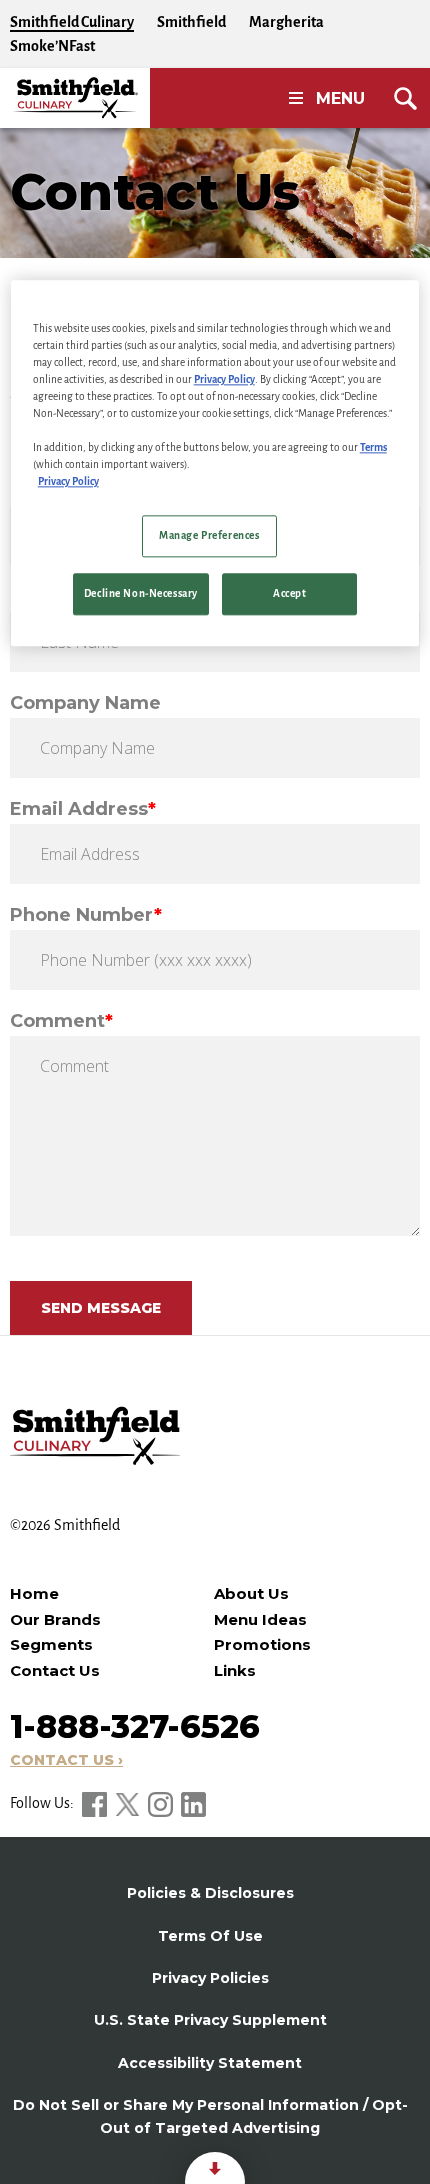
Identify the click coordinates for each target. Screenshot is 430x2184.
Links (235, 1670)
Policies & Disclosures (210, 1893)
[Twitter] (129, 1803)
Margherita (286, 22)
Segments (51, 1644)
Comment (61, 1021)
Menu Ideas (260, 1619)
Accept (289, 593)
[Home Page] (75, 98)
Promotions (262, 1644)
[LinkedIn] (193, 1803)
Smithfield (191, 22)
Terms (373, 447)
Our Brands (55, 1619)
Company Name (85, 703)
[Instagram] (162, 1803)
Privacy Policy (224, 379)
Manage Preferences (209, 536)
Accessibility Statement (210, 2063)
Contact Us (55, 1670)
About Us (251, 1593)
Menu (340, 98)
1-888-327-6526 (135, 1726)
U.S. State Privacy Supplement (210, 2020)
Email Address (83, 809)
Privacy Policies (210, 1978)
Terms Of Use (210, 1936)
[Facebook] (96, 1803)
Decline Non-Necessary (141, 593)
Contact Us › (66, 1760)
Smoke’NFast (52, 46)
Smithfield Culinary (72, 22)
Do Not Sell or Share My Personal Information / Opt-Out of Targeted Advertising (210, 2116)
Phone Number (86, 915)
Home (34, 1593)
